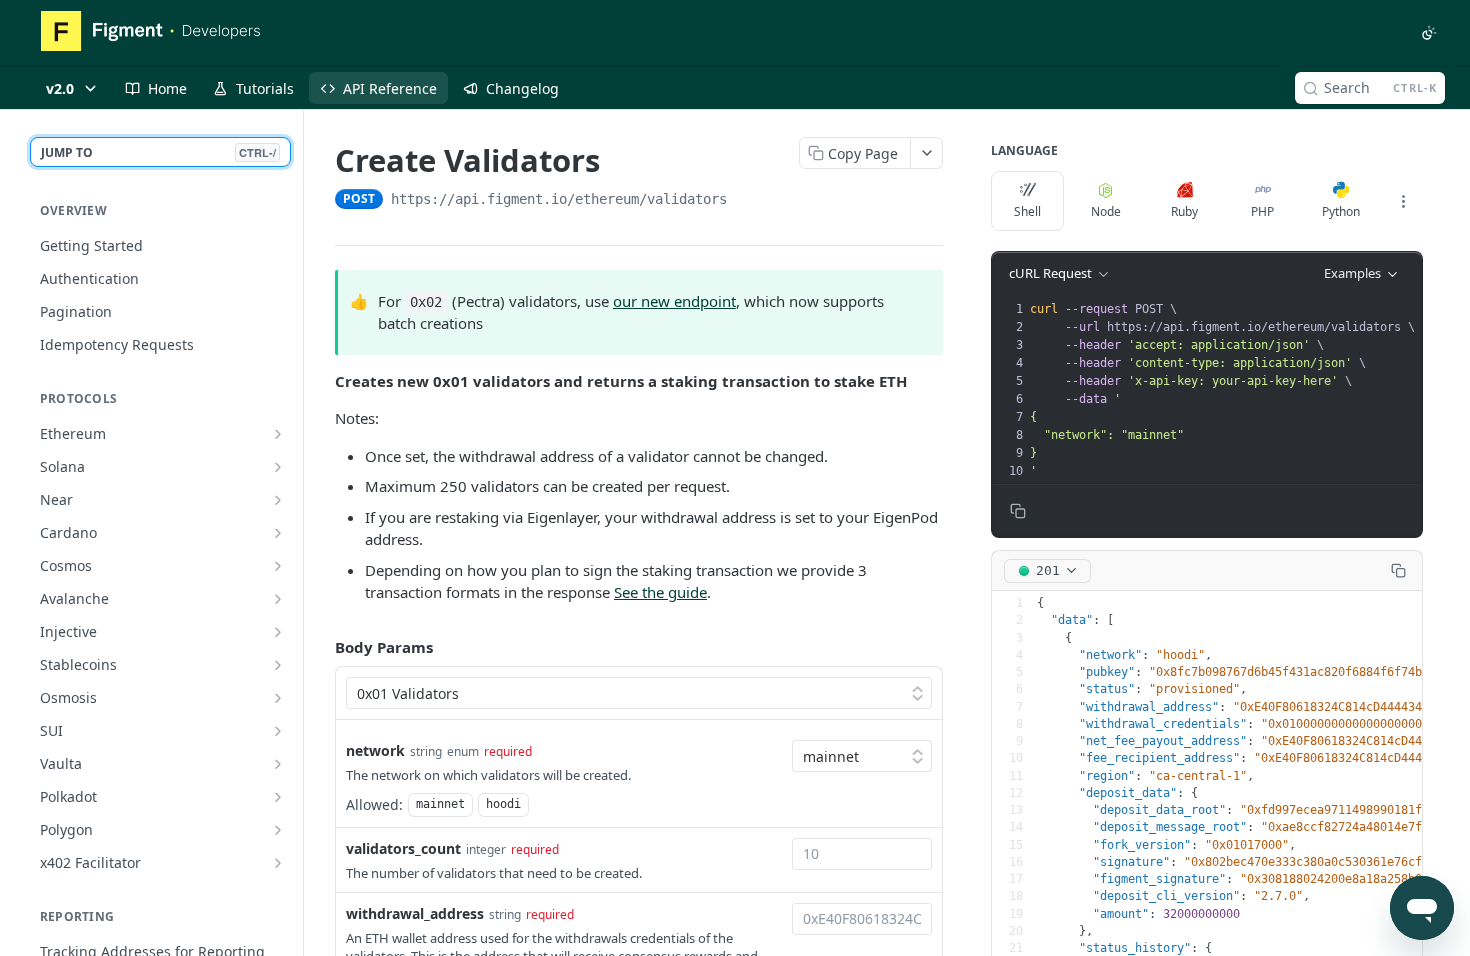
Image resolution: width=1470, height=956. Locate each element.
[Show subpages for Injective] (278, 632)
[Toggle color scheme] (1429, 33)
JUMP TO (158, 152)
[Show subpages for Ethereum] (278, 434)
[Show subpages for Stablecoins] (278, 665)
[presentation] (1224, 390)
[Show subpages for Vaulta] (278, 764)
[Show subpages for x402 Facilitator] (278, 863)
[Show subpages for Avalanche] (278, 599)
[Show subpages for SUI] (278, 731)
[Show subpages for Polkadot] (278, 797)
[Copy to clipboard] (747, 201)
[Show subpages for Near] (278, 500)
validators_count (403, 848)
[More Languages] (1403, 201)
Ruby (1184, 211)
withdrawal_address (415, 913)
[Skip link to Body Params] (321, 647)
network (375, 750)
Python (1341, 211)
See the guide (660, 592)
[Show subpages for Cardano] (278, 533)
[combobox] (862, 854)
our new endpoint (674, 301)
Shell (1027, 211)
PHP (1262, 211)
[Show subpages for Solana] (278, 467)
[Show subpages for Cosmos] (278, 566)
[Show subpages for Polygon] (278, 830)
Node (1106, 211)
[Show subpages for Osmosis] (278, 698)
